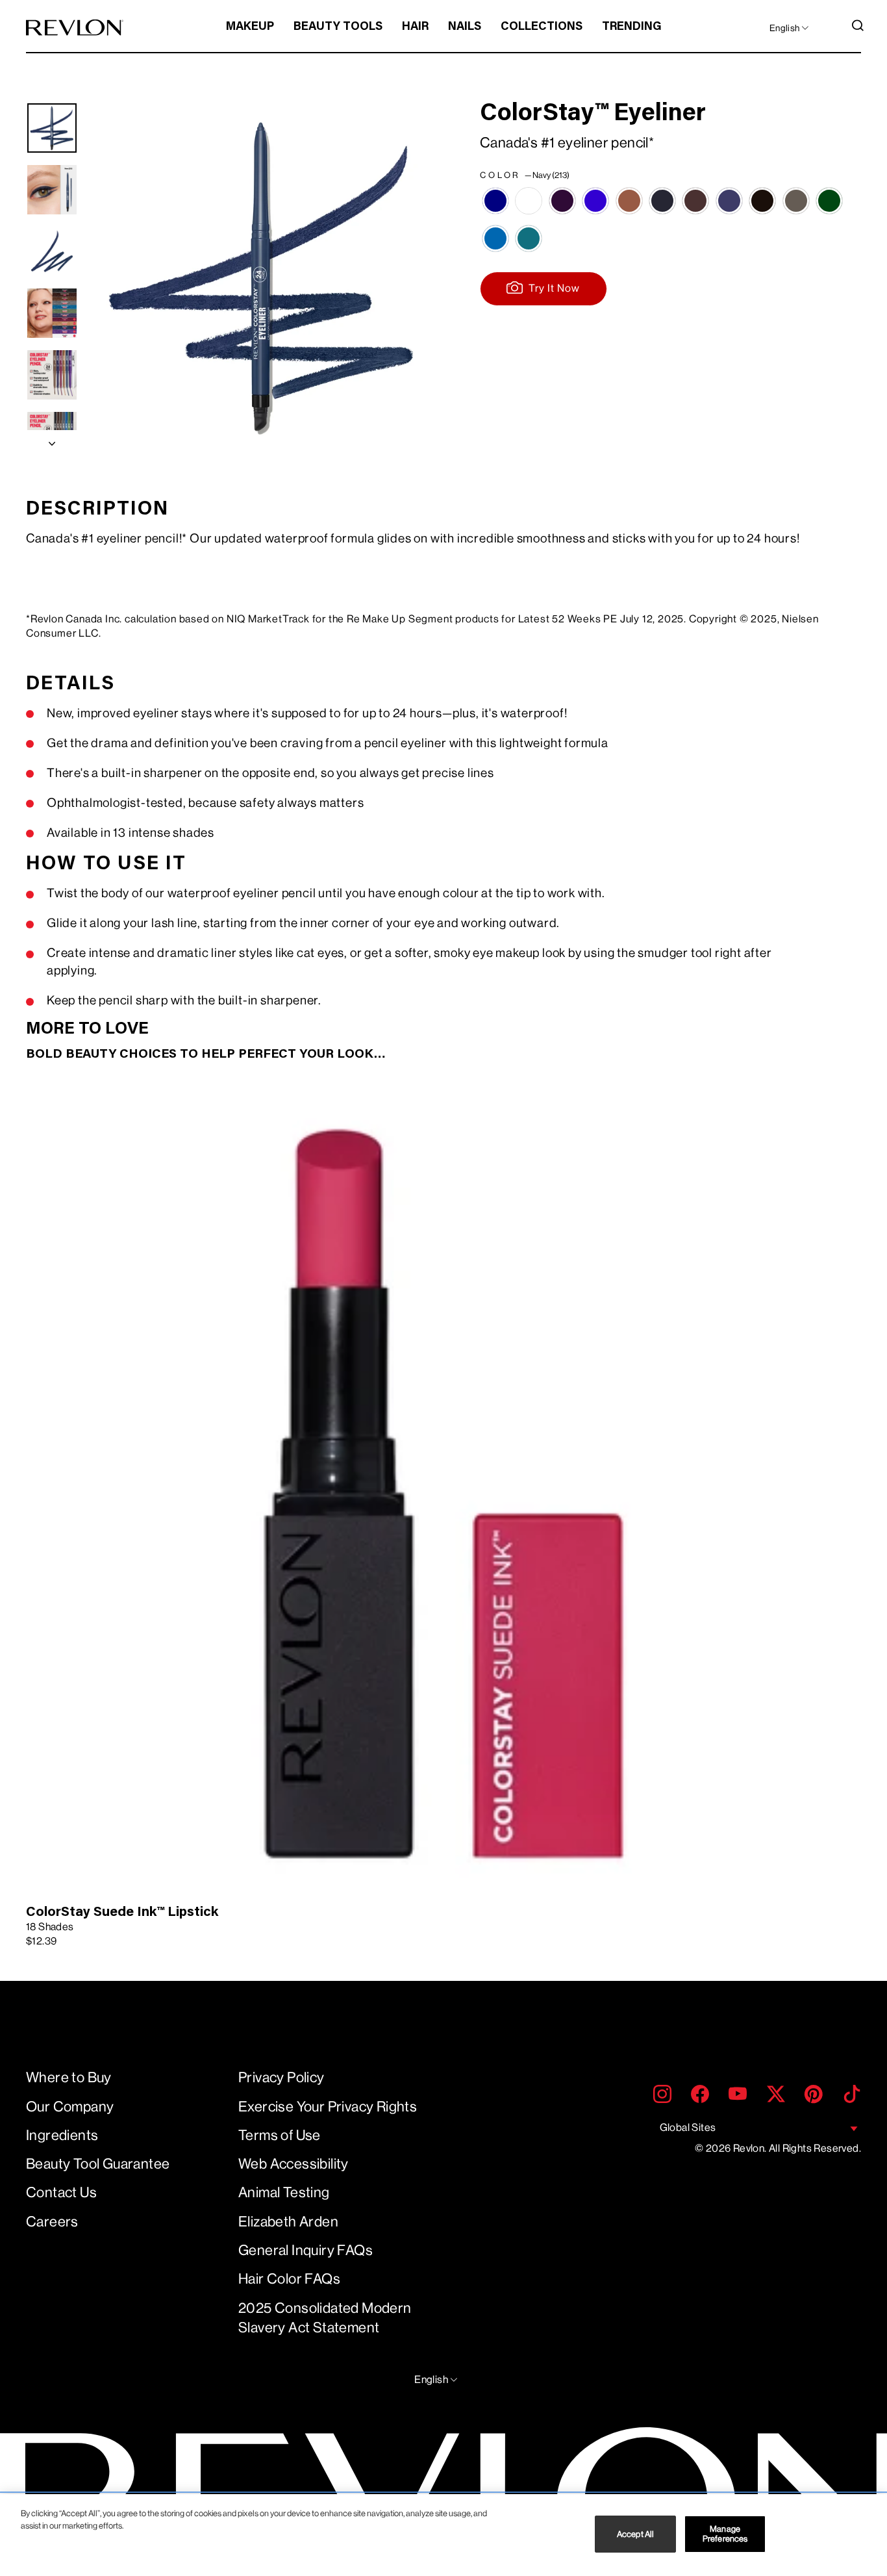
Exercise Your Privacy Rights (328, 2107)
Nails (465, 27)
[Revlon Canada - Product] (75, 28)
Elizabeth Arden (288, 2222)
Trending (632, 27)
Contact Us (61, 2192)
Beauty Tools (338, 27)
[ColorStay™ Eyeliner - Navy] (495, 201)
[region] (443, 2535)
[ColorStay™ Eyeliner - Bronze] (629, 201)
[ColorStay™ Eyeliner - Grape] (595, 201)
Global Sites (688, 2127)
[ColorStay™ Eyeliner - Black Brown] (695, 201)
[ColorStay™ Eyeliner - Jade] (829, 201)
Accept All (635, 2534)
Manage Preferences (725, 2534)
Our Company (70, 2107)
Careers (52, 2222)
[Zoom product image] (262, 276)
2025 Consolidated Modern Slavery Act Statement (325, 2318)
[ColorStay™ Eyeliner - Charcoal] (796, 201)
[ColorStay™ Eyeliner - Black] (662, 201)
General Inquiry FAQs (306, 2250)
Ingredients (62, 2135)
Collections (542, 27)
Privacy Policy (281, 2077)
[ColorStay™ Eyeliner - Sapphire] (495, 238)
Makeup (250, 27)
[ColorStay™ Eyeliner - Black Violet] (729, 201)
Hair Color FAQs (289, 2279)
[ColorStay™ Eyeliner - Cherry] (562, 201)
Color (525, 175)
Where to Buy (69, 2077)
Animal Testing (284, 2192)
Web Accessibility (294, 2164)
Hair (415, 27)
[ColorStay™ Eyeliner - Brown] (762, 201)
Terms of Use (280, 2135)
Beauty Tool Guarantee (98, 2164)
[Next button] (52, 440)
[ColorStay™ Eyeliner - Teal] (529, 238)
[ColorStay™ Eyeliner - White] (529, 201)
